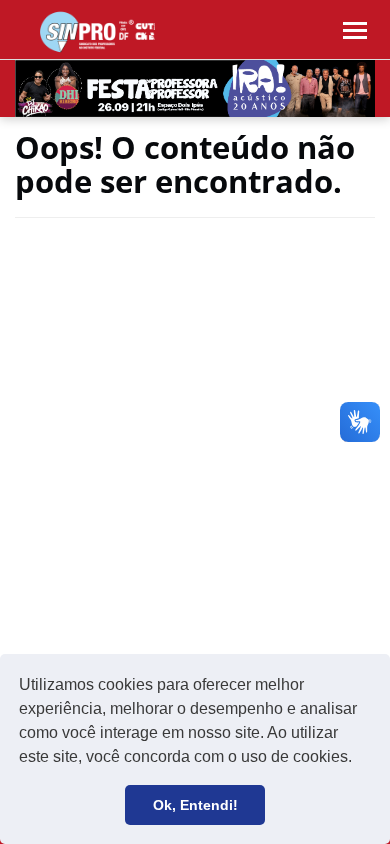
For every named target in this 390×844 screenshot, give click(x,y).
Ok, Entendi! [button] (195, 805)
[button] (359, 759)
